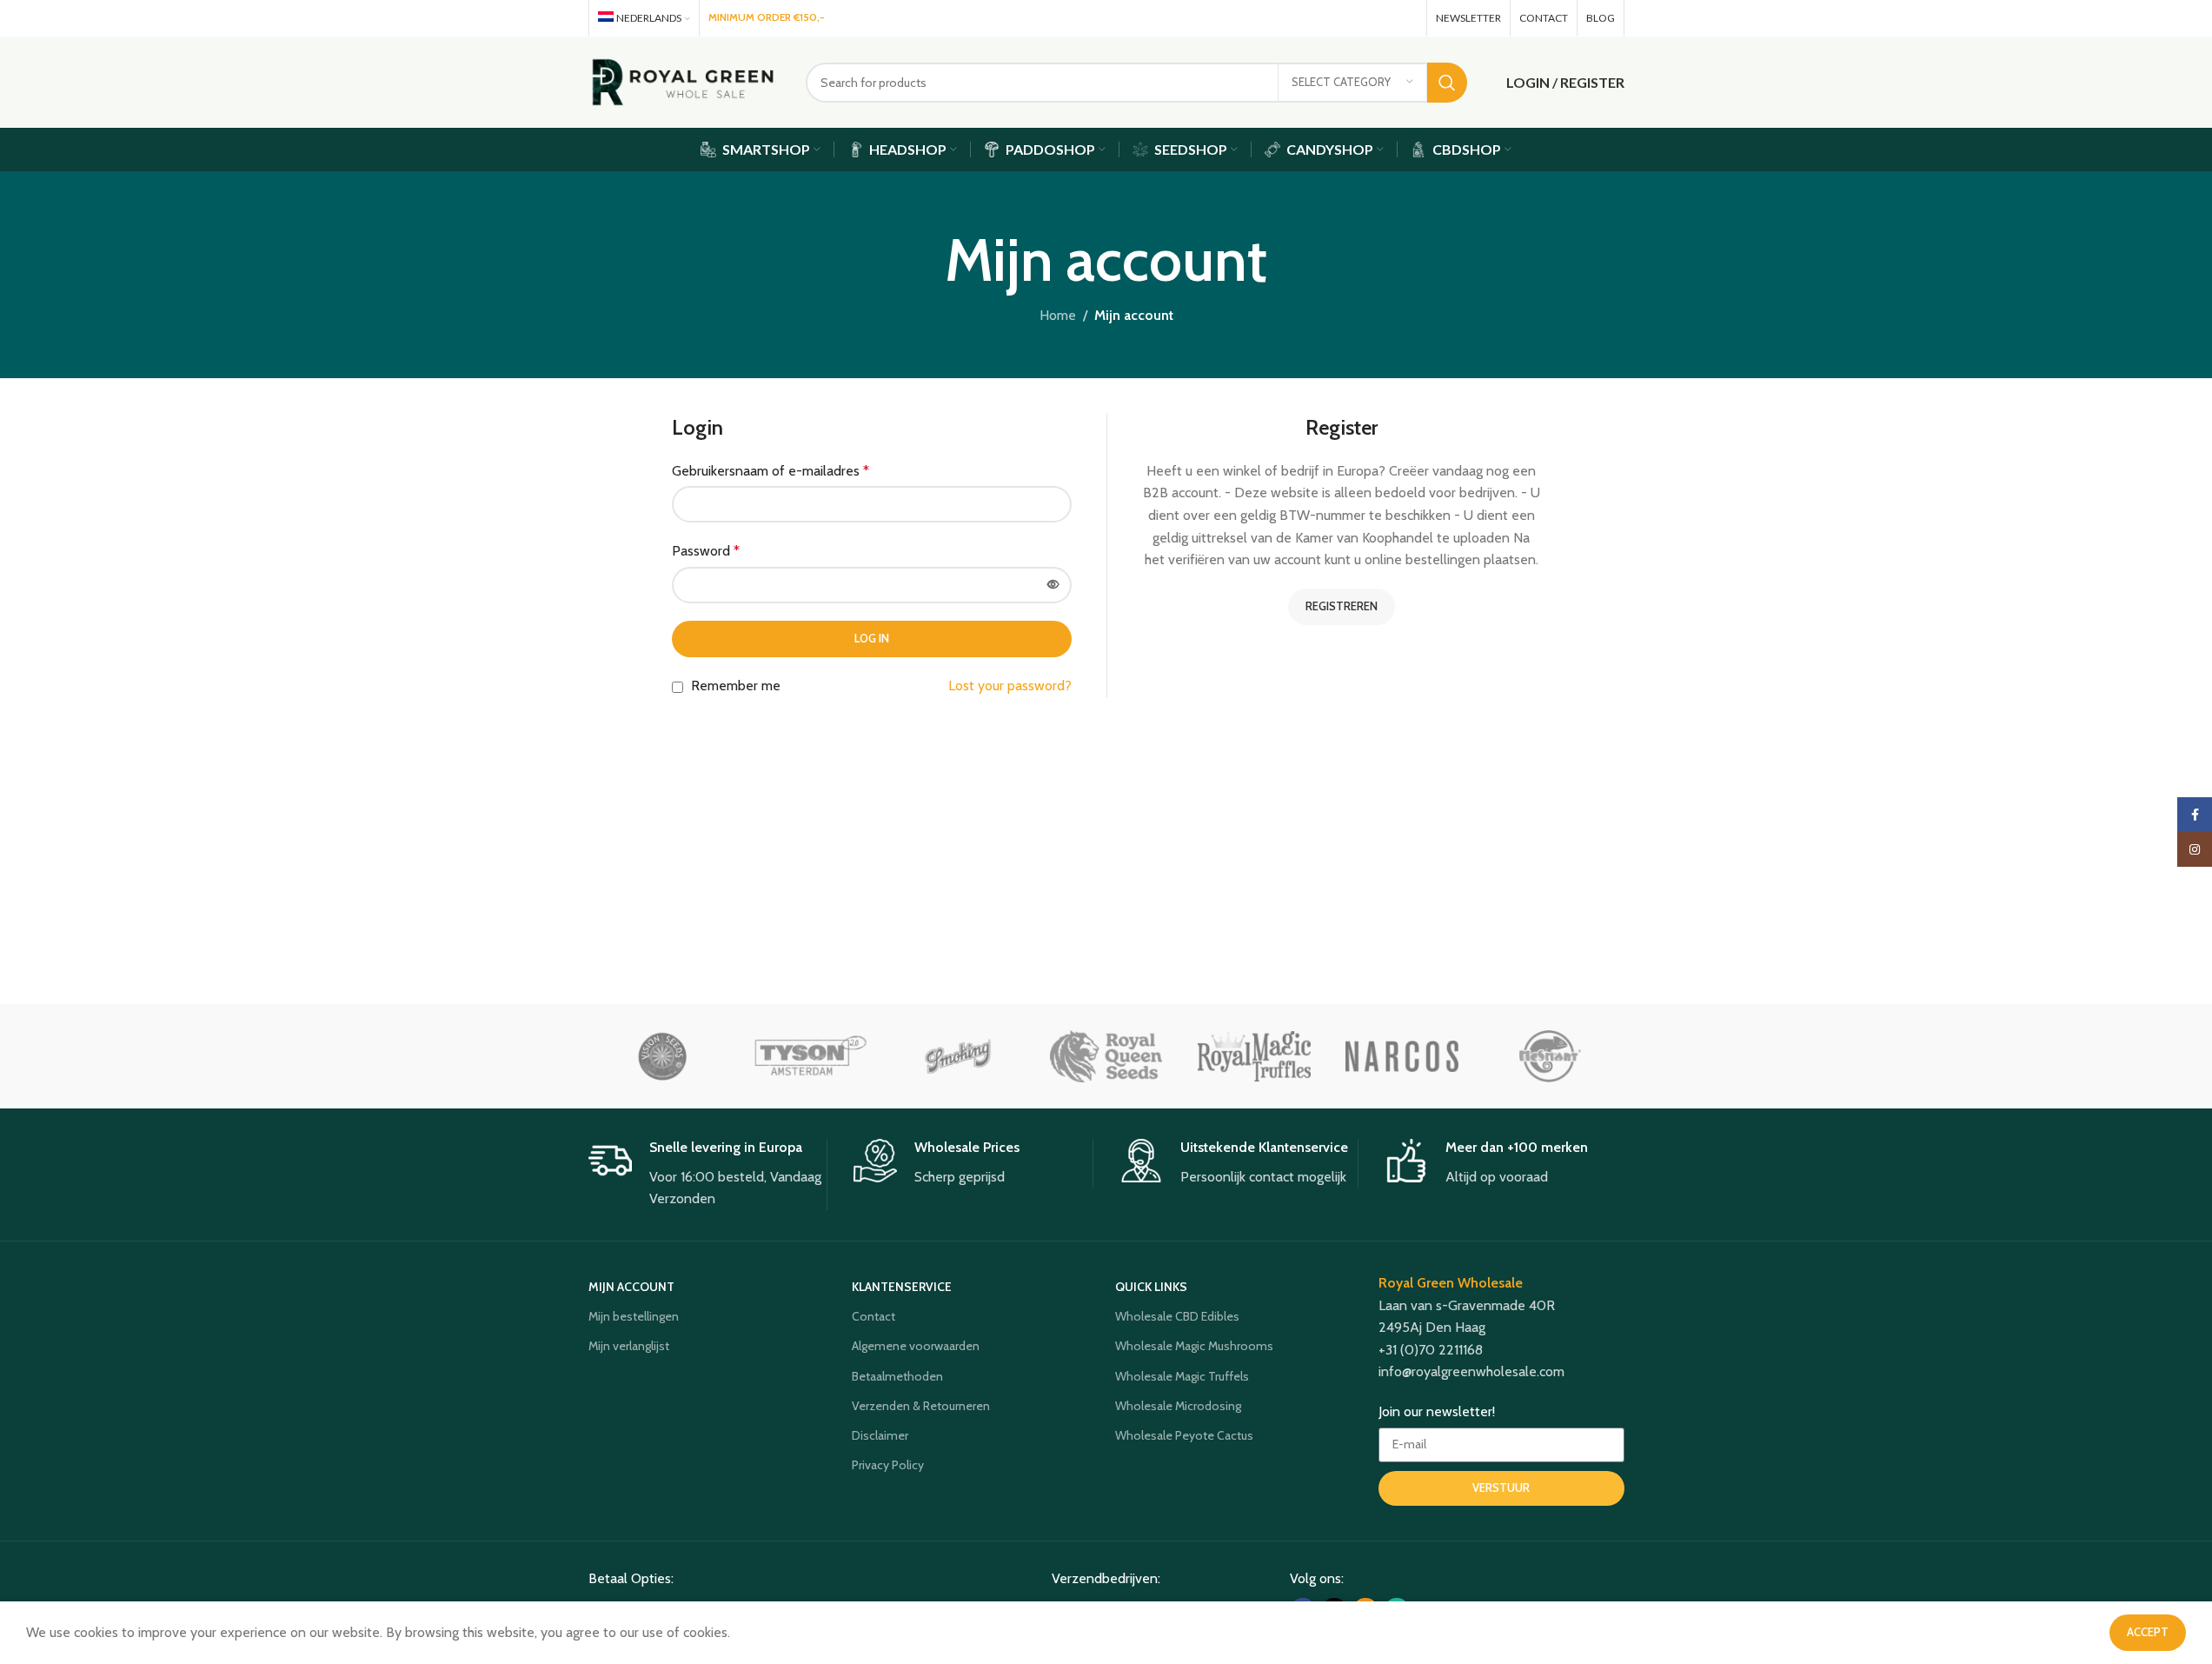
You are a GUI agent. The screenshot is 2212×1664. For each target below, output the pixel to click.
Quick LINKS (1151, 1287)
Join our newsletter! (1437, 1411)
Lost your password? (1010, 686)
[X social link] (1355, 18)
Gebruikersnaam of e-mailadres (771, 471)
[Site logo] (684, 80)
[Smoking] (958, 1056)
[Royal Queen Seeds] (1106, 1056)
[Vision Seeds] (662, 1056)
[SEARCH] (1447, 83)
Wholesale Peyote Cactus (1184, 1435)
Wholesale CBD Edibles (1177, 1316)
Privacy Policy (888, 1465)
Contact (874, 1316)
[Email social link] (1381, 18)
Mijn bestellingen (634, 1316)
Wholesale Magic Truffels (1182, 1376)
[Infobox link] (708, 1175)
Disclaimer (880, 1435)
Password (706, 551)
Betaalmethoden (897, 1376)
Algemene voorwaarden (916, 1346)
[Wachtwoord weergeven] (1053, 585)
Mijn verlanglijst (629, 1346)
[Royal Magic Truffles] (1254, 1056)
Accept (2148, 1632)
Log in (872, 638)
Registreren (1342, 606)
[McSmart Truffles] (1550, 1056)
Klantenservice (902, 1287)
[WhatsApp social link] (1405, 18)
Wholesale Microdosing (1178, 1406)
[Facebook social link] (1332, 18)
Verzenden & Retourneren (921, 1406)
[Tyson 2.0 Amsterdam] (810, 1056)
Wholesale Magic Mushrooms (1194, 1346)
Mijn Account (631, 1287)
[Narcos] (1402, 1056)
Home (1058, 315)
